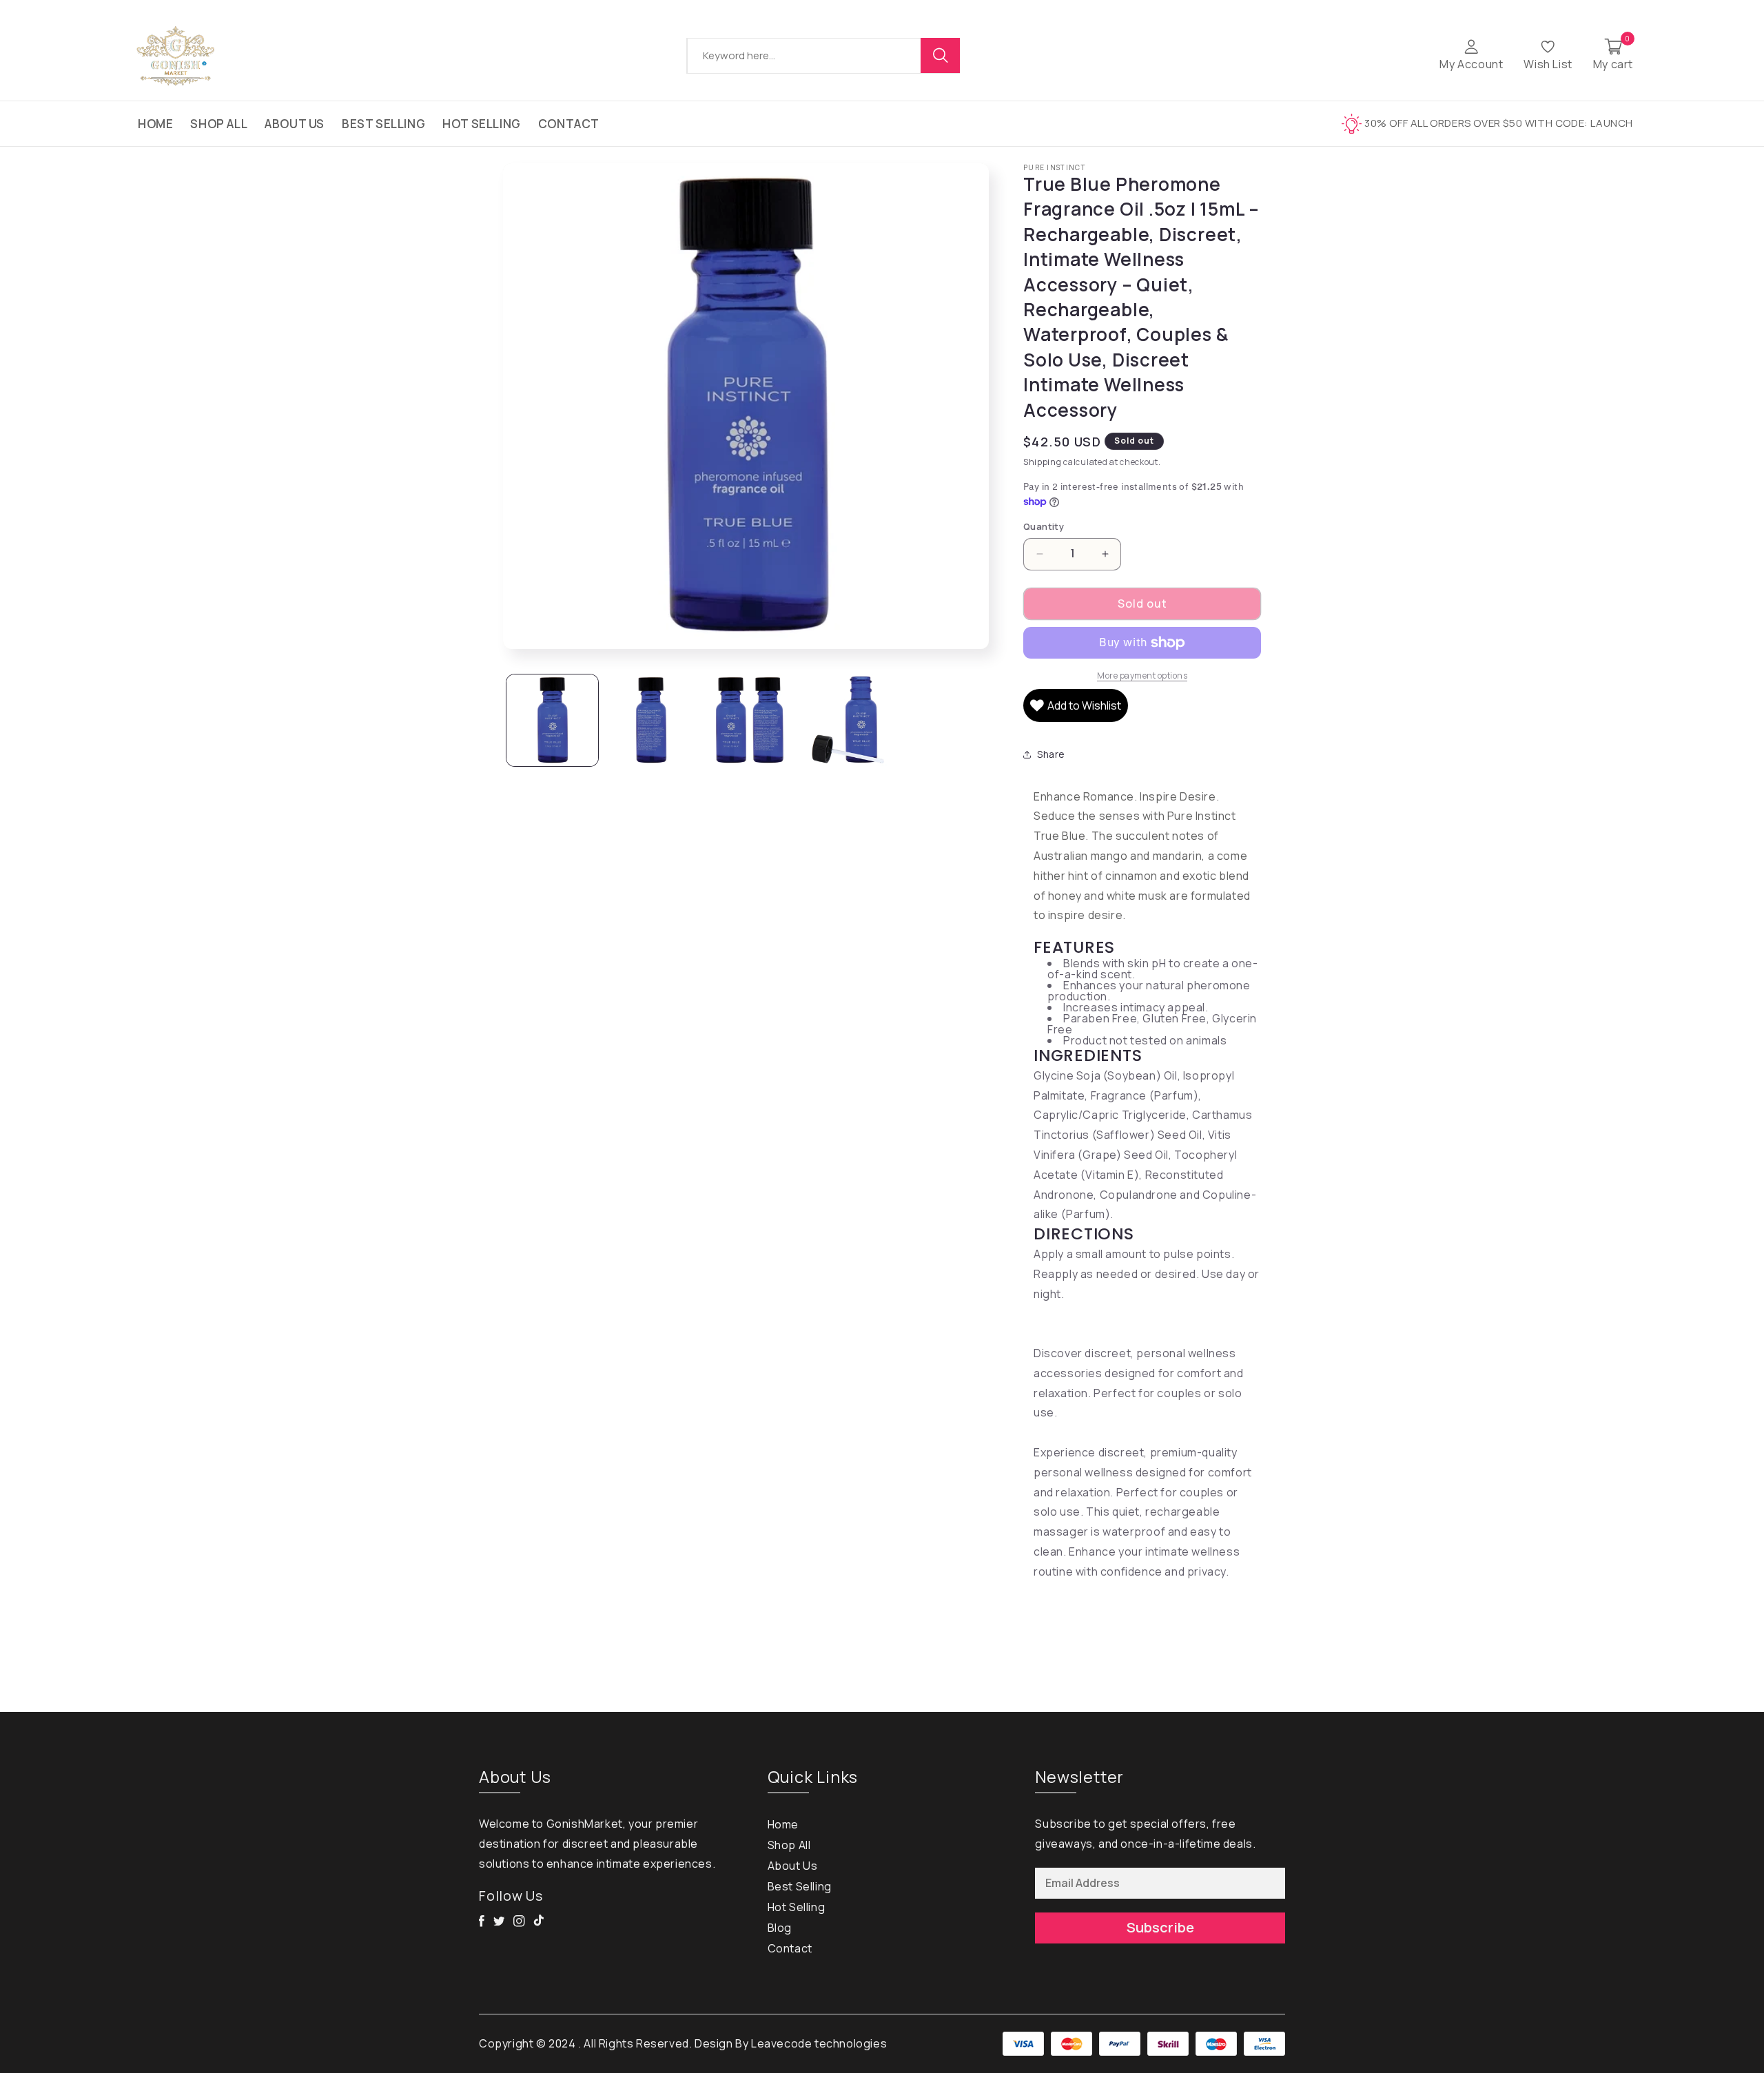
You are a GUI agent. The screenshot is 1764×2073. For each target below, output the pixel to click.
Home (155, 124)
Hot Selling (482, 124)
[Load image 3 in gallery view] (749, 720)
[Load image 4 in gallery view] (848, 720)
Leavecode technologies (819, 2043)
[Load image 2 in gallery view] (651, 720)
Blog (780, 1928)
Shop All (219, 124)
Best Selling (383, 124)
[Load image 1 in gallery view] (552, 720)
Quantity (1044, 526)
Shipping (1043, 462)
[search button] (941, 55)
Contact (569, 124)
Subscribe (1160, 1927)
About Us (295, 124)
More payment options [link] (1142, 675)
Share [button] (1051, 754)
